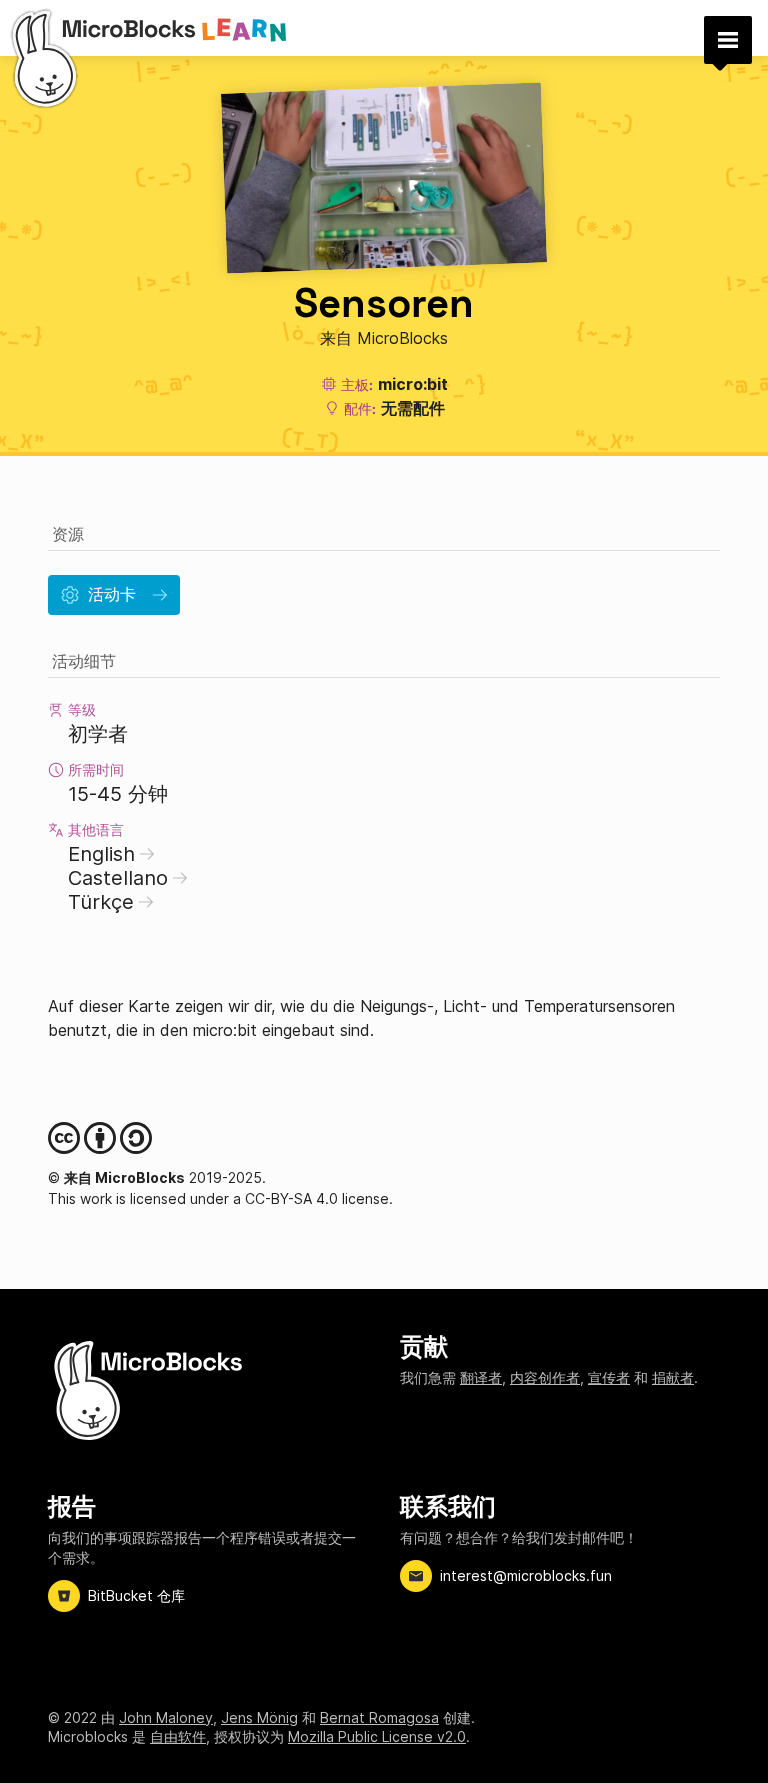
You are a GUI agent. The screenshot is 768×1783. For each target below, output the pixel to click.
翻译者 (481, 1377)
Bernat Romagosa (379, 1717)
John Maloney (166, 1717)
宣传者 (609, 1377)
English (101, 854)
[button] (728, 40)
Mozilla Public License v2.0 (377, 1736)
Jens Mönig (259, 1717)
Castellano (118, 878)
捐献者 (673, 1377)
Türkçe (101, 902)
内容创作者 (545, 1377)
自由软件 (178, 1736)
